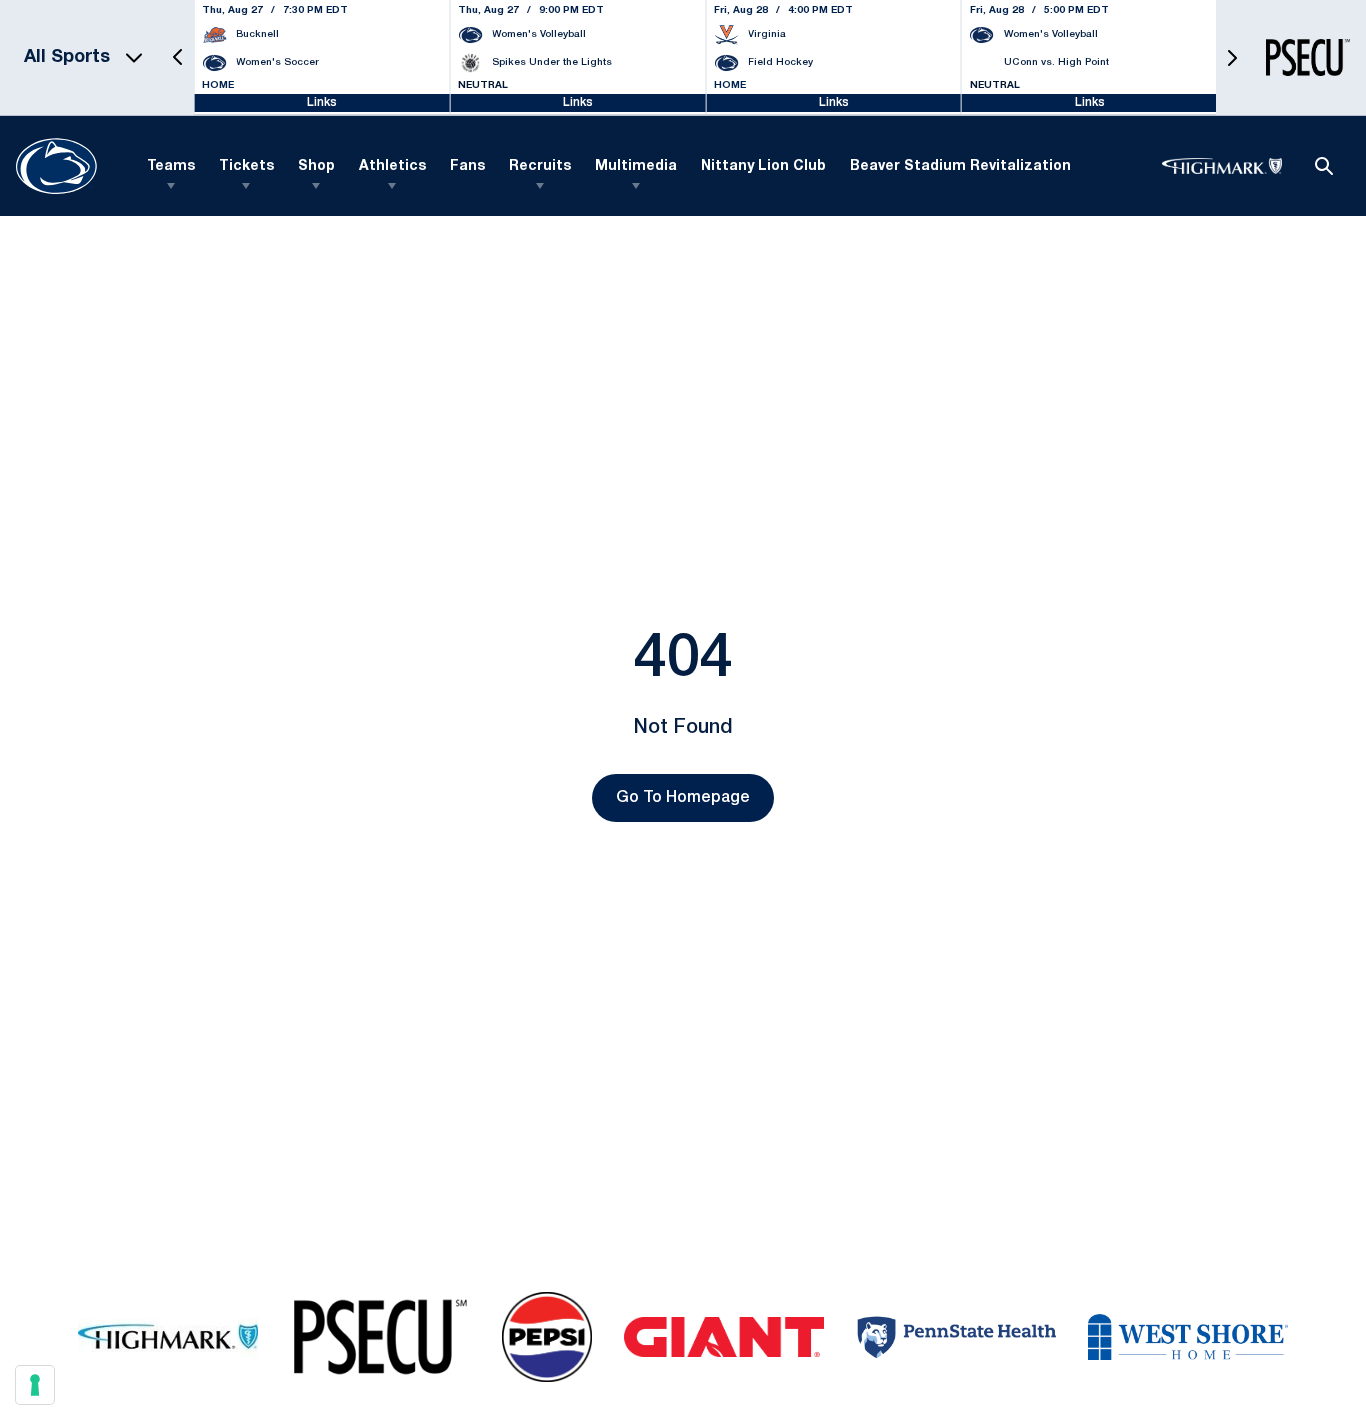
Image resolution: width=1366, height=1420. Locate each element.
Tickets (246, 166)
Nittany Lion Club (763, 166)
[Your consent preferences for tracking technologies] (35, 1385)
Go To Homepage (683, 798)
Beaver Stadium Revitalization (960, 166)
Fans (467, 166)
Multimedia (636, 166)
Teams (171, 166)
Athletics (392, 166)
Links (322, 102)
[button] (178, 57)
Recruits (540, 166)
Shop (316, 166)
